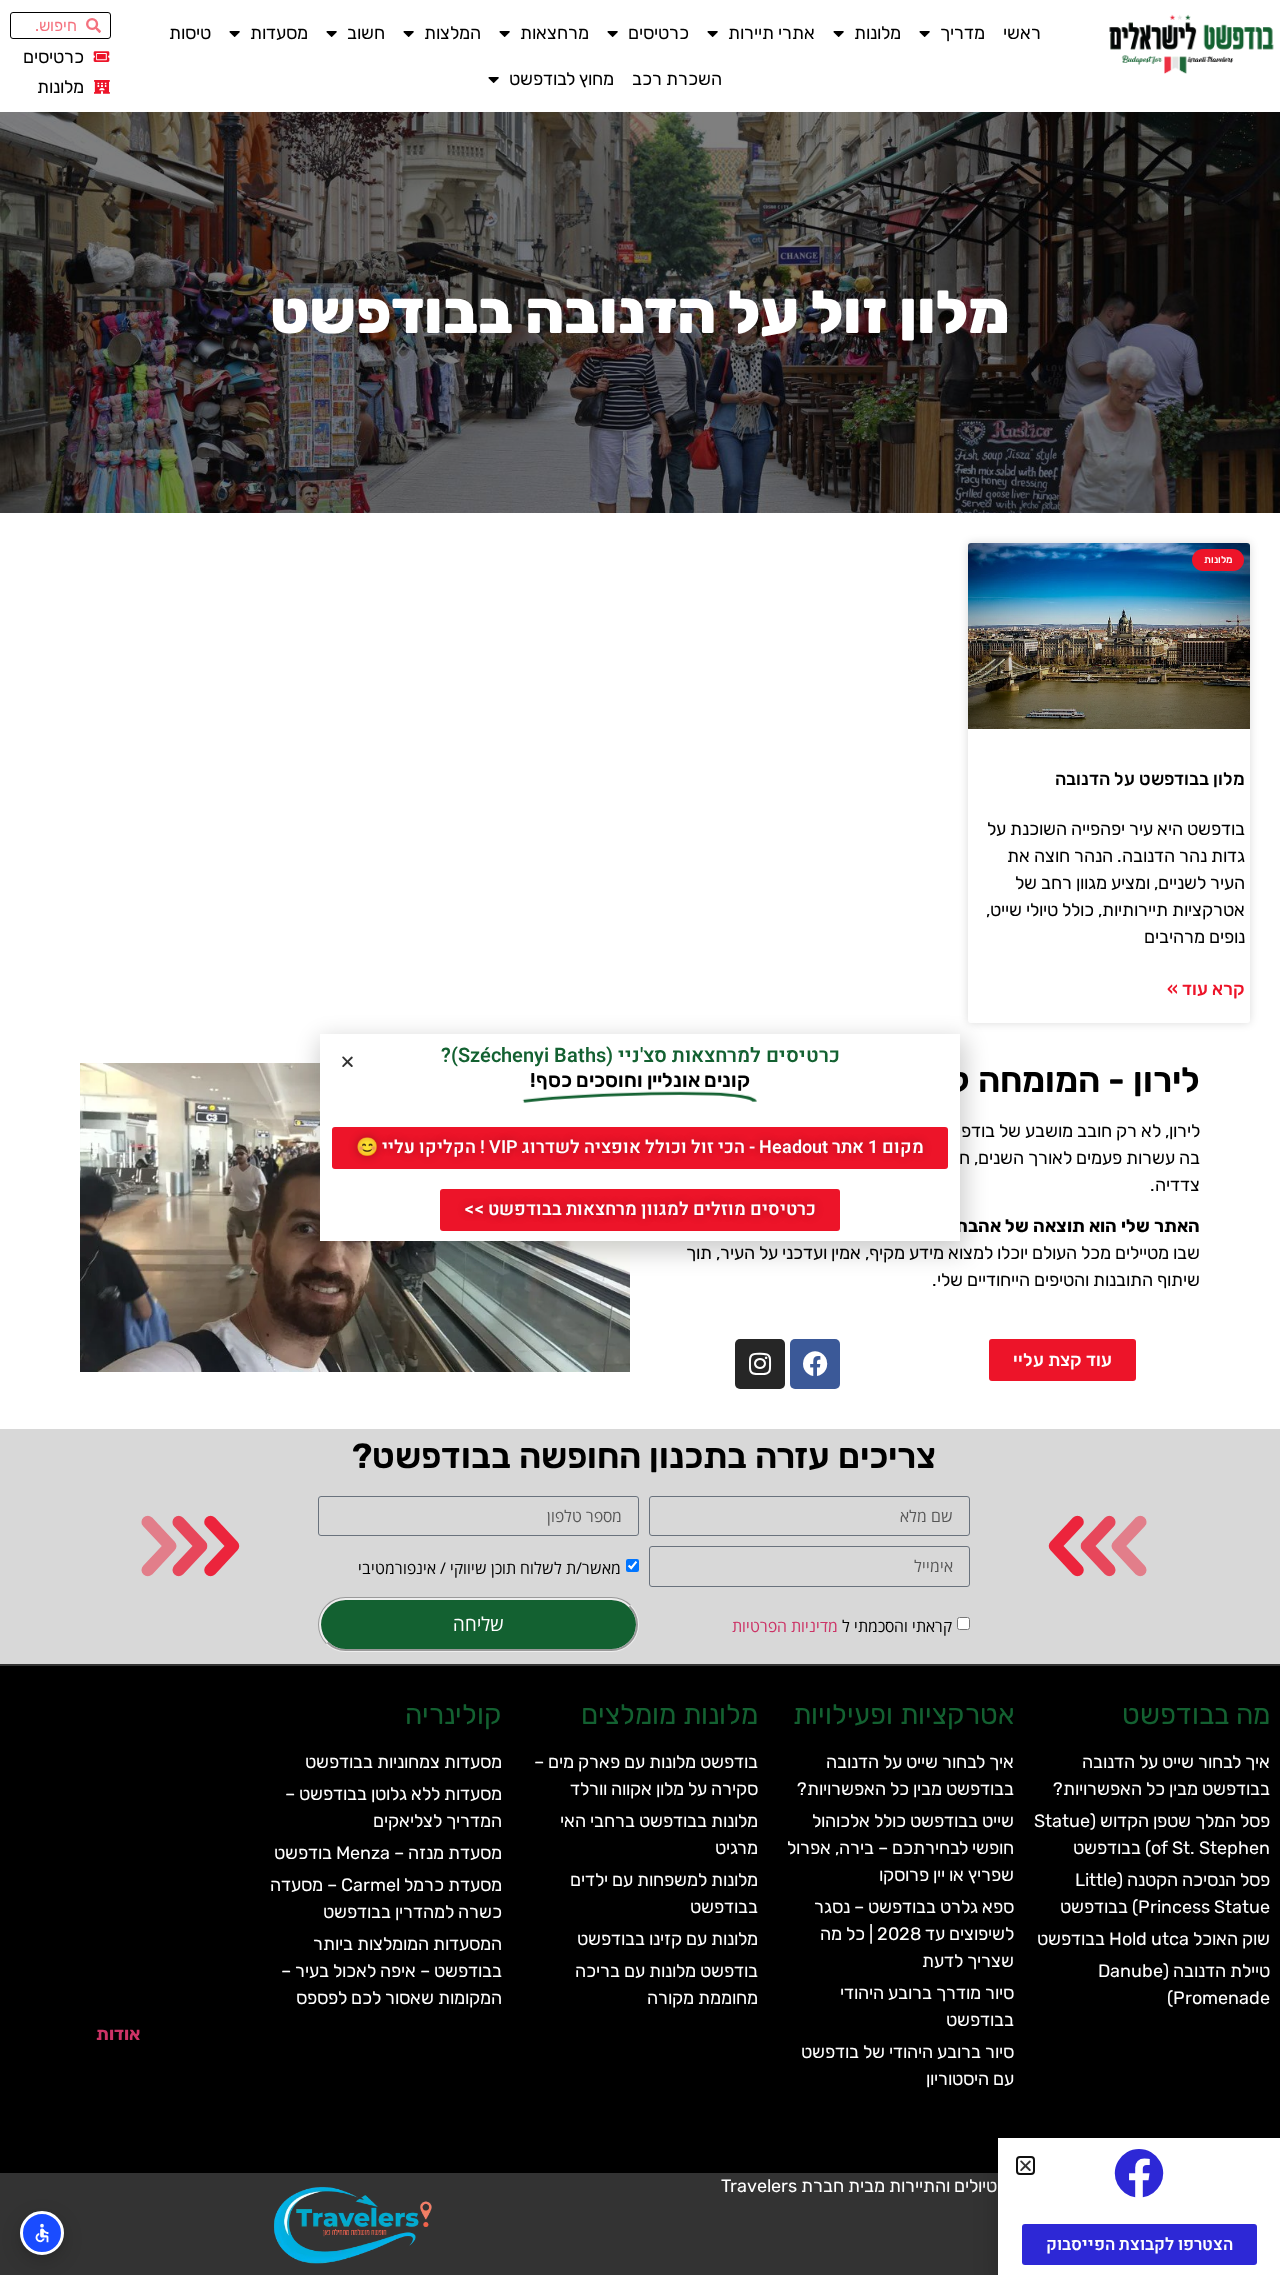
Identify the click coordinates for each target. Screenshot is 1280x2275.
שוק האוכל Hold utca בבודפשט (1153, 1939)
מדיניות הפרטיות (785, 1626)
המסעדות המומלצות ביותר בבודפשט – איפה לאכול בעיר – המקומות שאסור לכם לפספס (391, 1971)
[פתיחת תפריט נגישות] (42, 2233)
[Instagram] (760, 1364)
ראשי (1022, 33)
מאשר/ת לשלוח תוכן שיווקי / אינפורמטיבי (489, 1568)
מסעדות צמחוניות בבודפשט (403, 1762)
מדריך (962, 33)
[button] (347, 1061)
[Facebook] (815, 1364)
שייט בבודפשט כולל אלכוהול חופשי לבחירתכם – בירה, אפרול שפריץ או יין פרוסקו (900, 1848)
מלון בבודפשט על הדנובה (1150, 779)
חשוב (366, 33)
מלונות (877, 33)
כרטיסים (658, 33)
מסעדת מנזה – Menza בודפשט (388, 1853)
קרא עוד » (1206, 989)
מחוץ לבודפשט (561, 79)
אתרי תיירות (771, 33)
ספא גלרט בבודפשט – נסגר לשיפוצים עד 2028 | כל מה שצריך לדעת (914, 1934)
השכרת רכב (677, 79)
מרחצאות (554, 33)
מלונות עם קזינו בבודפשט (667, 1939)
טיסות (190, 33)
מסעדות (279, 33)
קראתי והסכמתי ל (842, 1626)
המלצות (452, 33)
